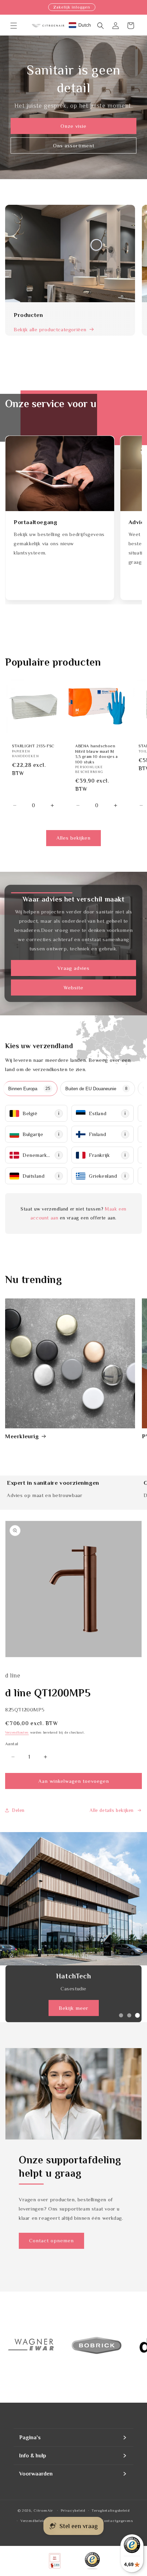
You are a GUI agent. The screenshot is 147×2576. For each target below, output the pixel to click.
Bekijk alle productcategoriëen (50, 329)
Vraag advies (73, 968)
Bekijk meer (74, 2008)
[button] (14, 26)
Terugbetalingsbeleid (111, 2510)
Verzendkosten (17, 1732)
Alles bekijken (73, 838)
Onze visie (73, 126)
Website (73, 987)
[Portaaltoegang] (60, 473)
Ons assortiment (74, 145)
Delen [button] (18, 1810)
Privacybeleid (73, 2510)
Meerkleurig (22, 1436)
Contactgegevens (117, 2521)
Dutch (85, 25)
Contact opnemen (51, 2240)
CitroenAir (43, 2510)
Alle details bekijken (112, 1810)
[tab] (30, 1089)
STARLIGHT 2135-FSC (33, 746)
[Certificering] (92, 2561)
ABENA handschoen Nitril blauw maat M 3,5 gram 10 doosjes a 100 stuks (97, 754)
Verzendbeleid (33, 2521)
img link (14, 2322)
